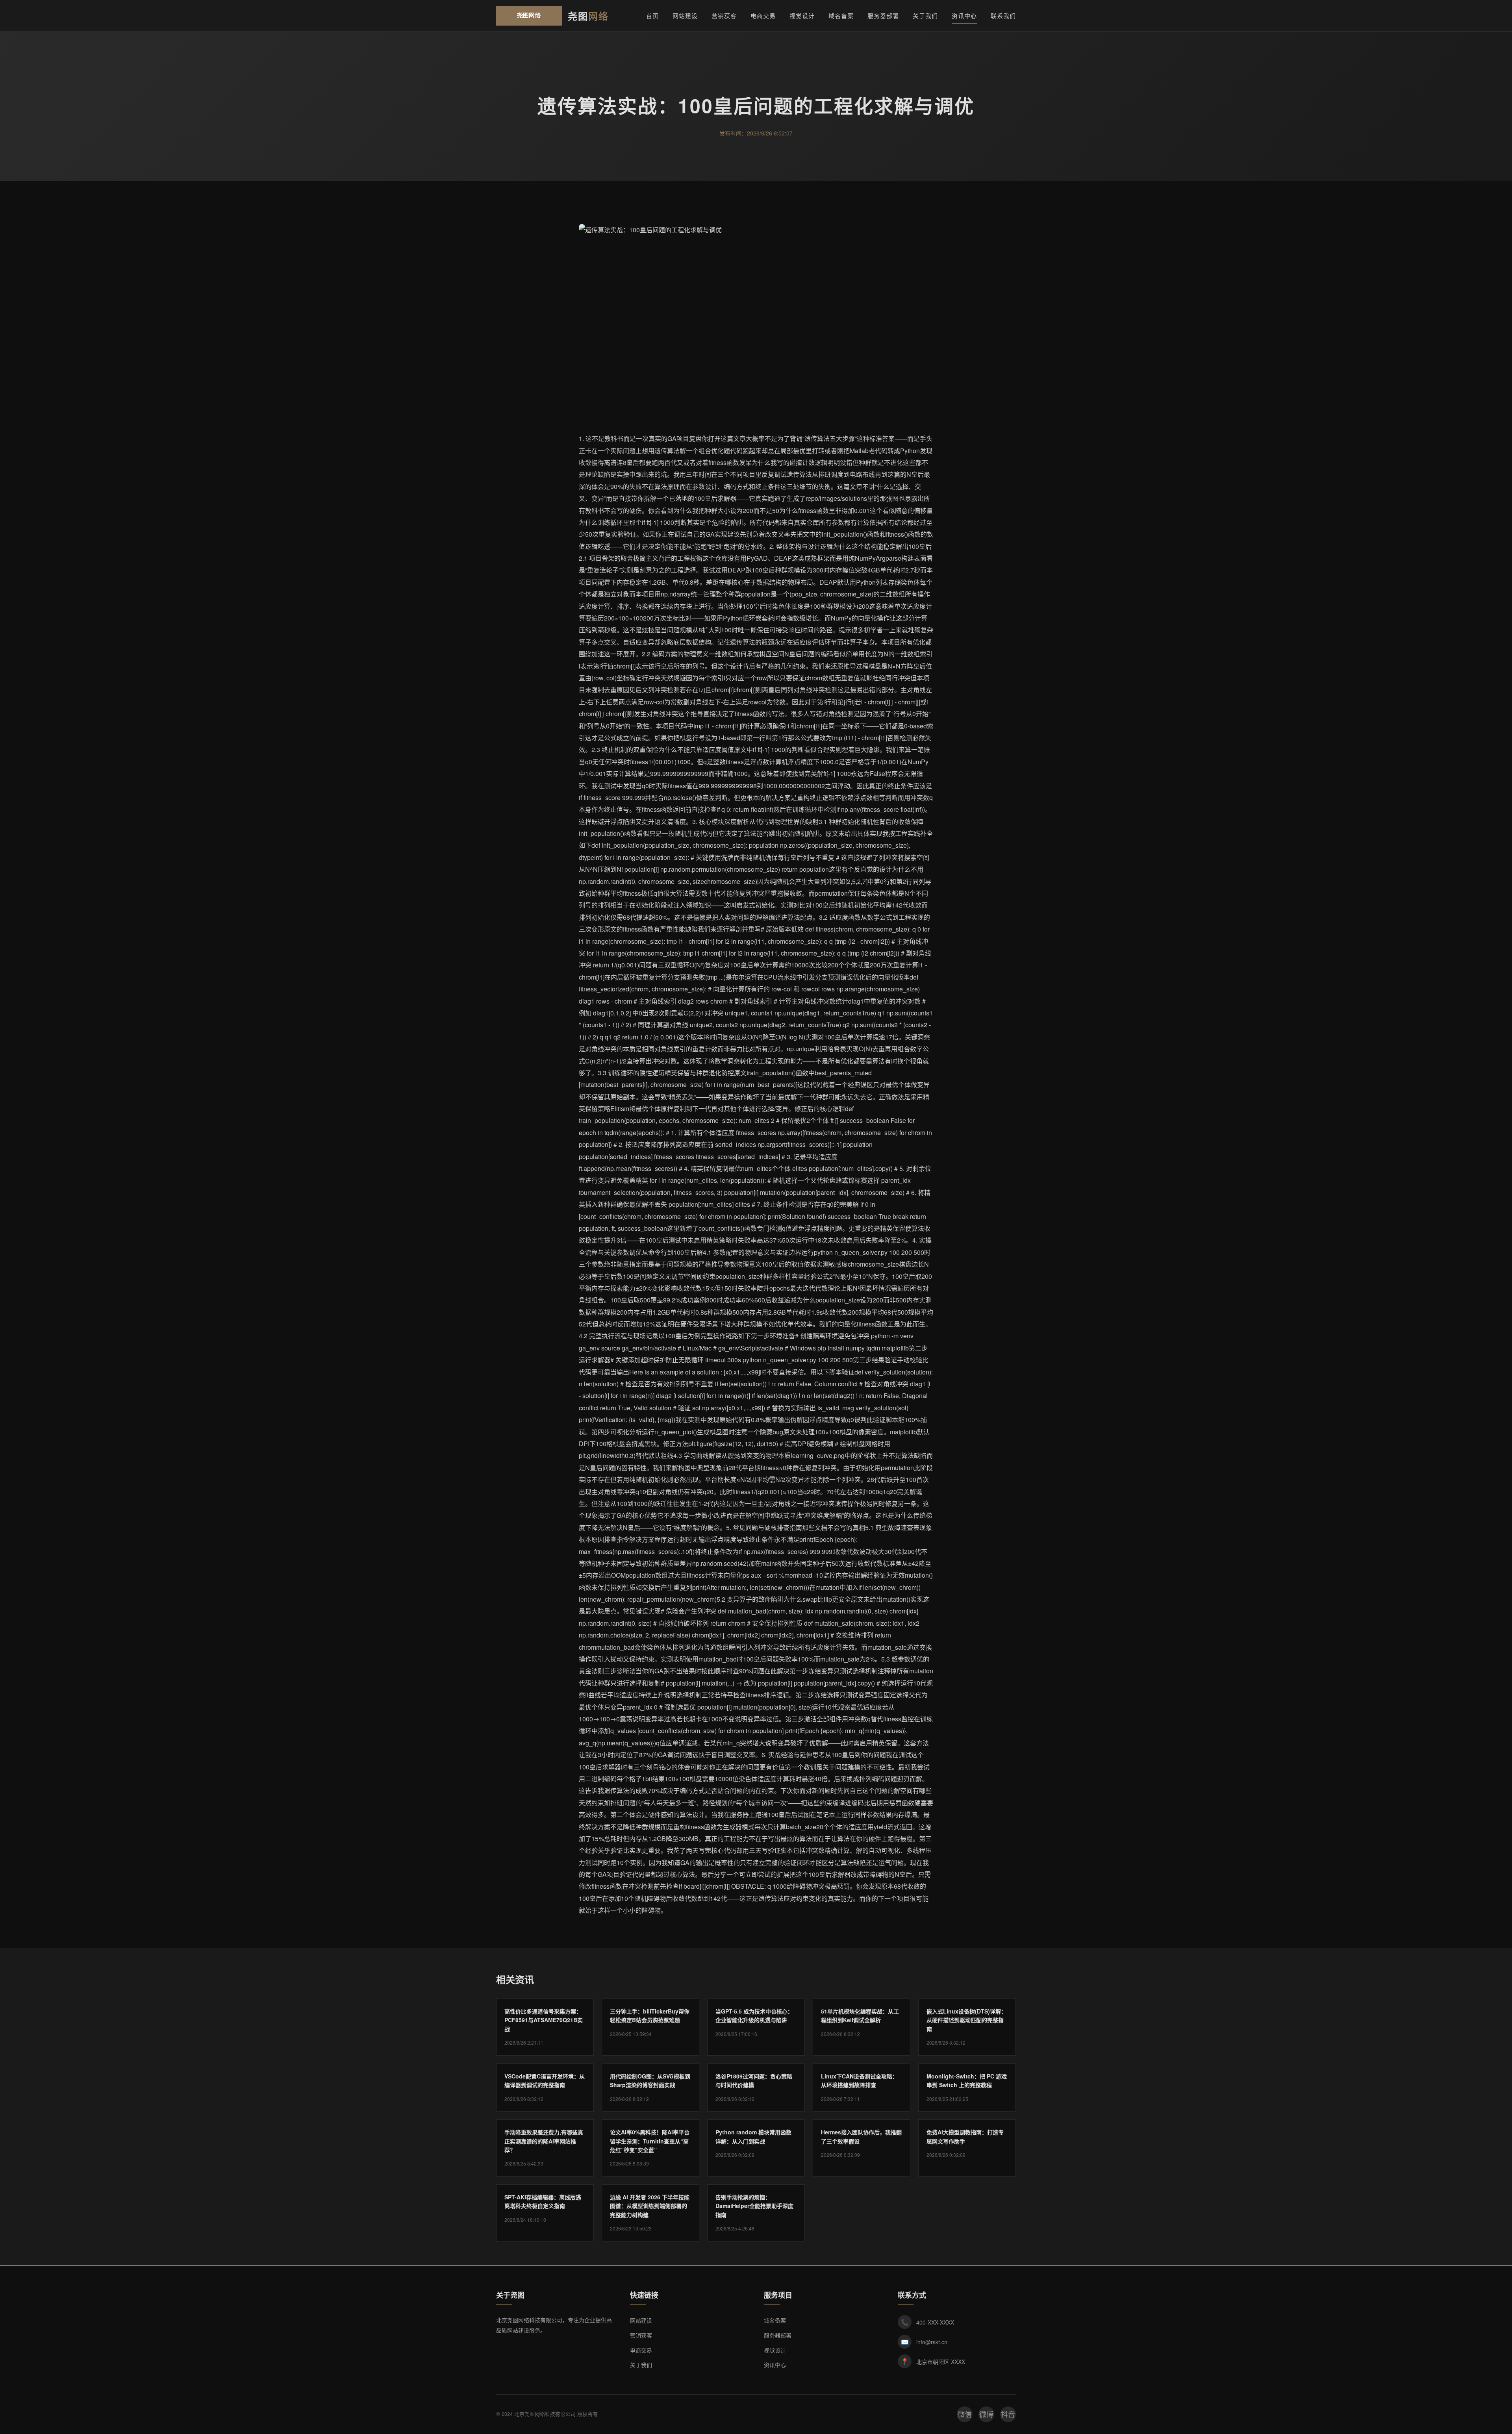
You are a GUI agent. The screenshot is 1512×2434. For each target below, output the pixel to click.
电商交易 (763, 16)
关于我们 (925, 16)
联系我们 (1003, 16)
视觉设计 (802, 16)
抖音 (1008, 2414)
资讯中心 (964, 16)
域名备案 (841, 16)
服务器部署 (883, 16)
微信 (965, 2414)
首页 (652, 16)
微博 (986, 2414)
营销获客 (724, 16)
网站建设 (685, 16)
